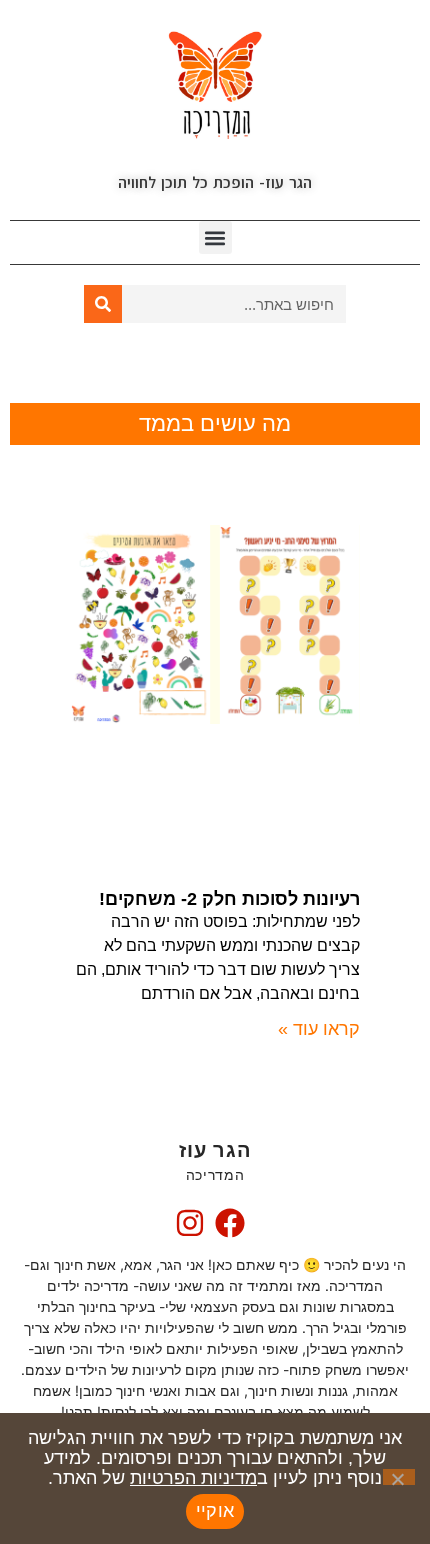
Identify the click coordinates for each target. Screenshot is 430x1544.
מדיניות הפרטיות (193, 1478)
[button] (215, 237)
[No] (399, 1477)
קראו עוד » (319, 1029)
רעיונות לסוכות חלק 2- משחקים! (229, 899)
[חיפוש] (103, 304)
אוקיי (215, 1511)
